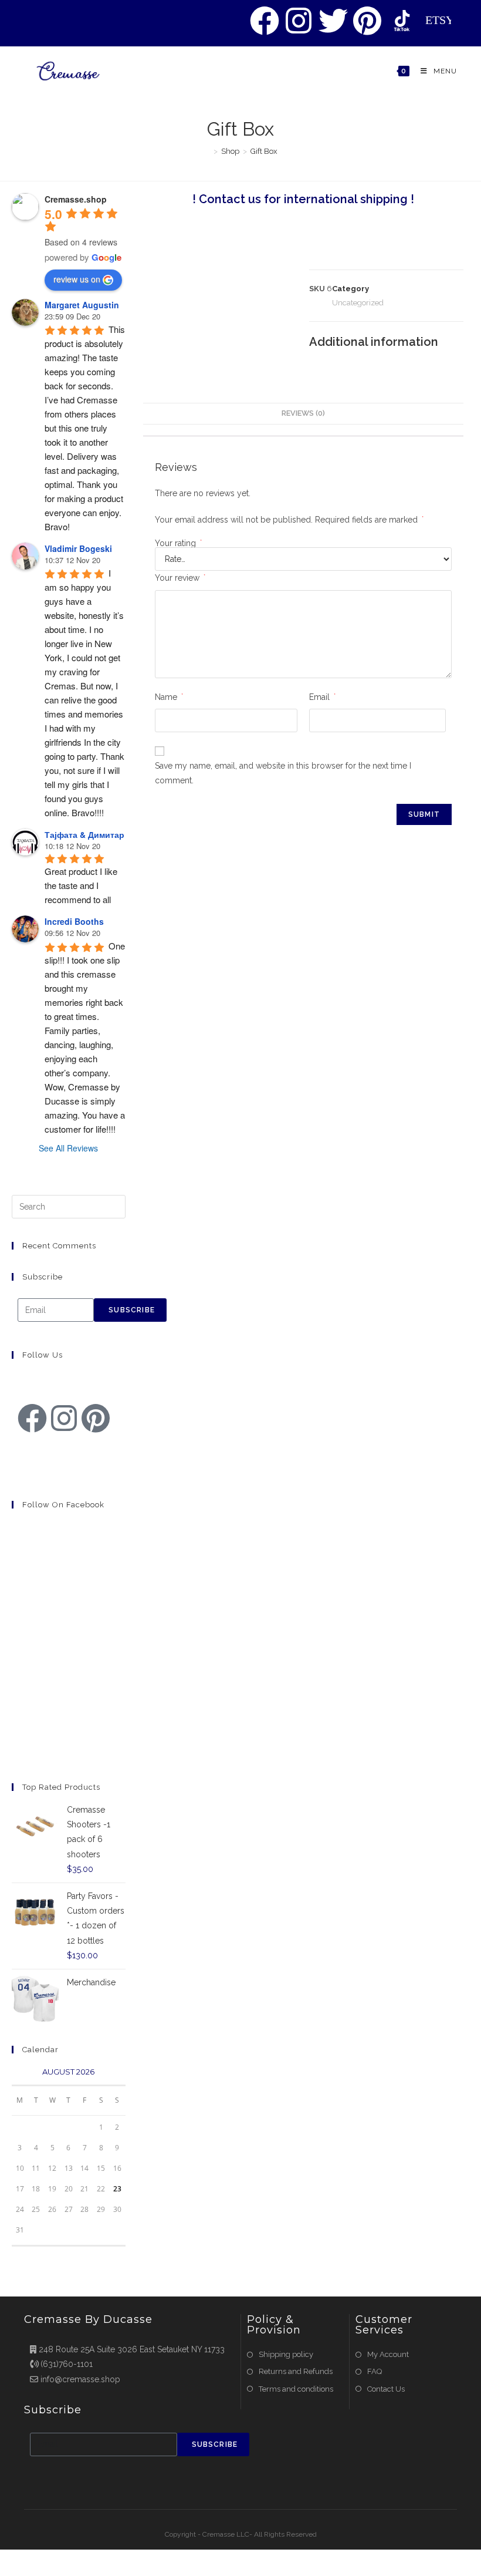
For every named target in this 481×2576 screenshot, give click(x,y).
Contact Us (386, 2389)
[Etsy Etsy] (32, 1452)
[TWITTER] (333, 21)
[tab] (303, 414)
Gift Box (264, 151)
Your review (180, 578)
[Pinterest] (96, 1418)
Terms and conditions (296, 2389)
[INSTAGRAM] (299, 21)
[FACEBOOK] (265, 21)
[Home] (207, 151)
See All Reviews (68, 1148)
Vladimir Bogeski (78, 548)
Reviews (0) (303, 413)
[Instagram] (64, 1418)
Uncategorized (358, 303)
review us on (77, 279)
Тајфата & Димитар (84, 834)
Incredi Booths (74, 921)
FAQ (375, 2371)
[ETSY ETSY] (402, 21)
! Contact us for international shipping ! (303, 199)
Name (169, 697)
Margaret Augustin (82, 305)
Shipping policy (286, 2354)
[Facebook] (32, 1418)
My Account (388, 2354)
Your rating (178, 543)
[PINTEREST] (368, 21)
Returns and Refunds (296, 2371)
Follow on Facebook (63, 1505)
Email (322, 697)
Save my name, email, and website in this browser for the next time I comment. (283, 773)
